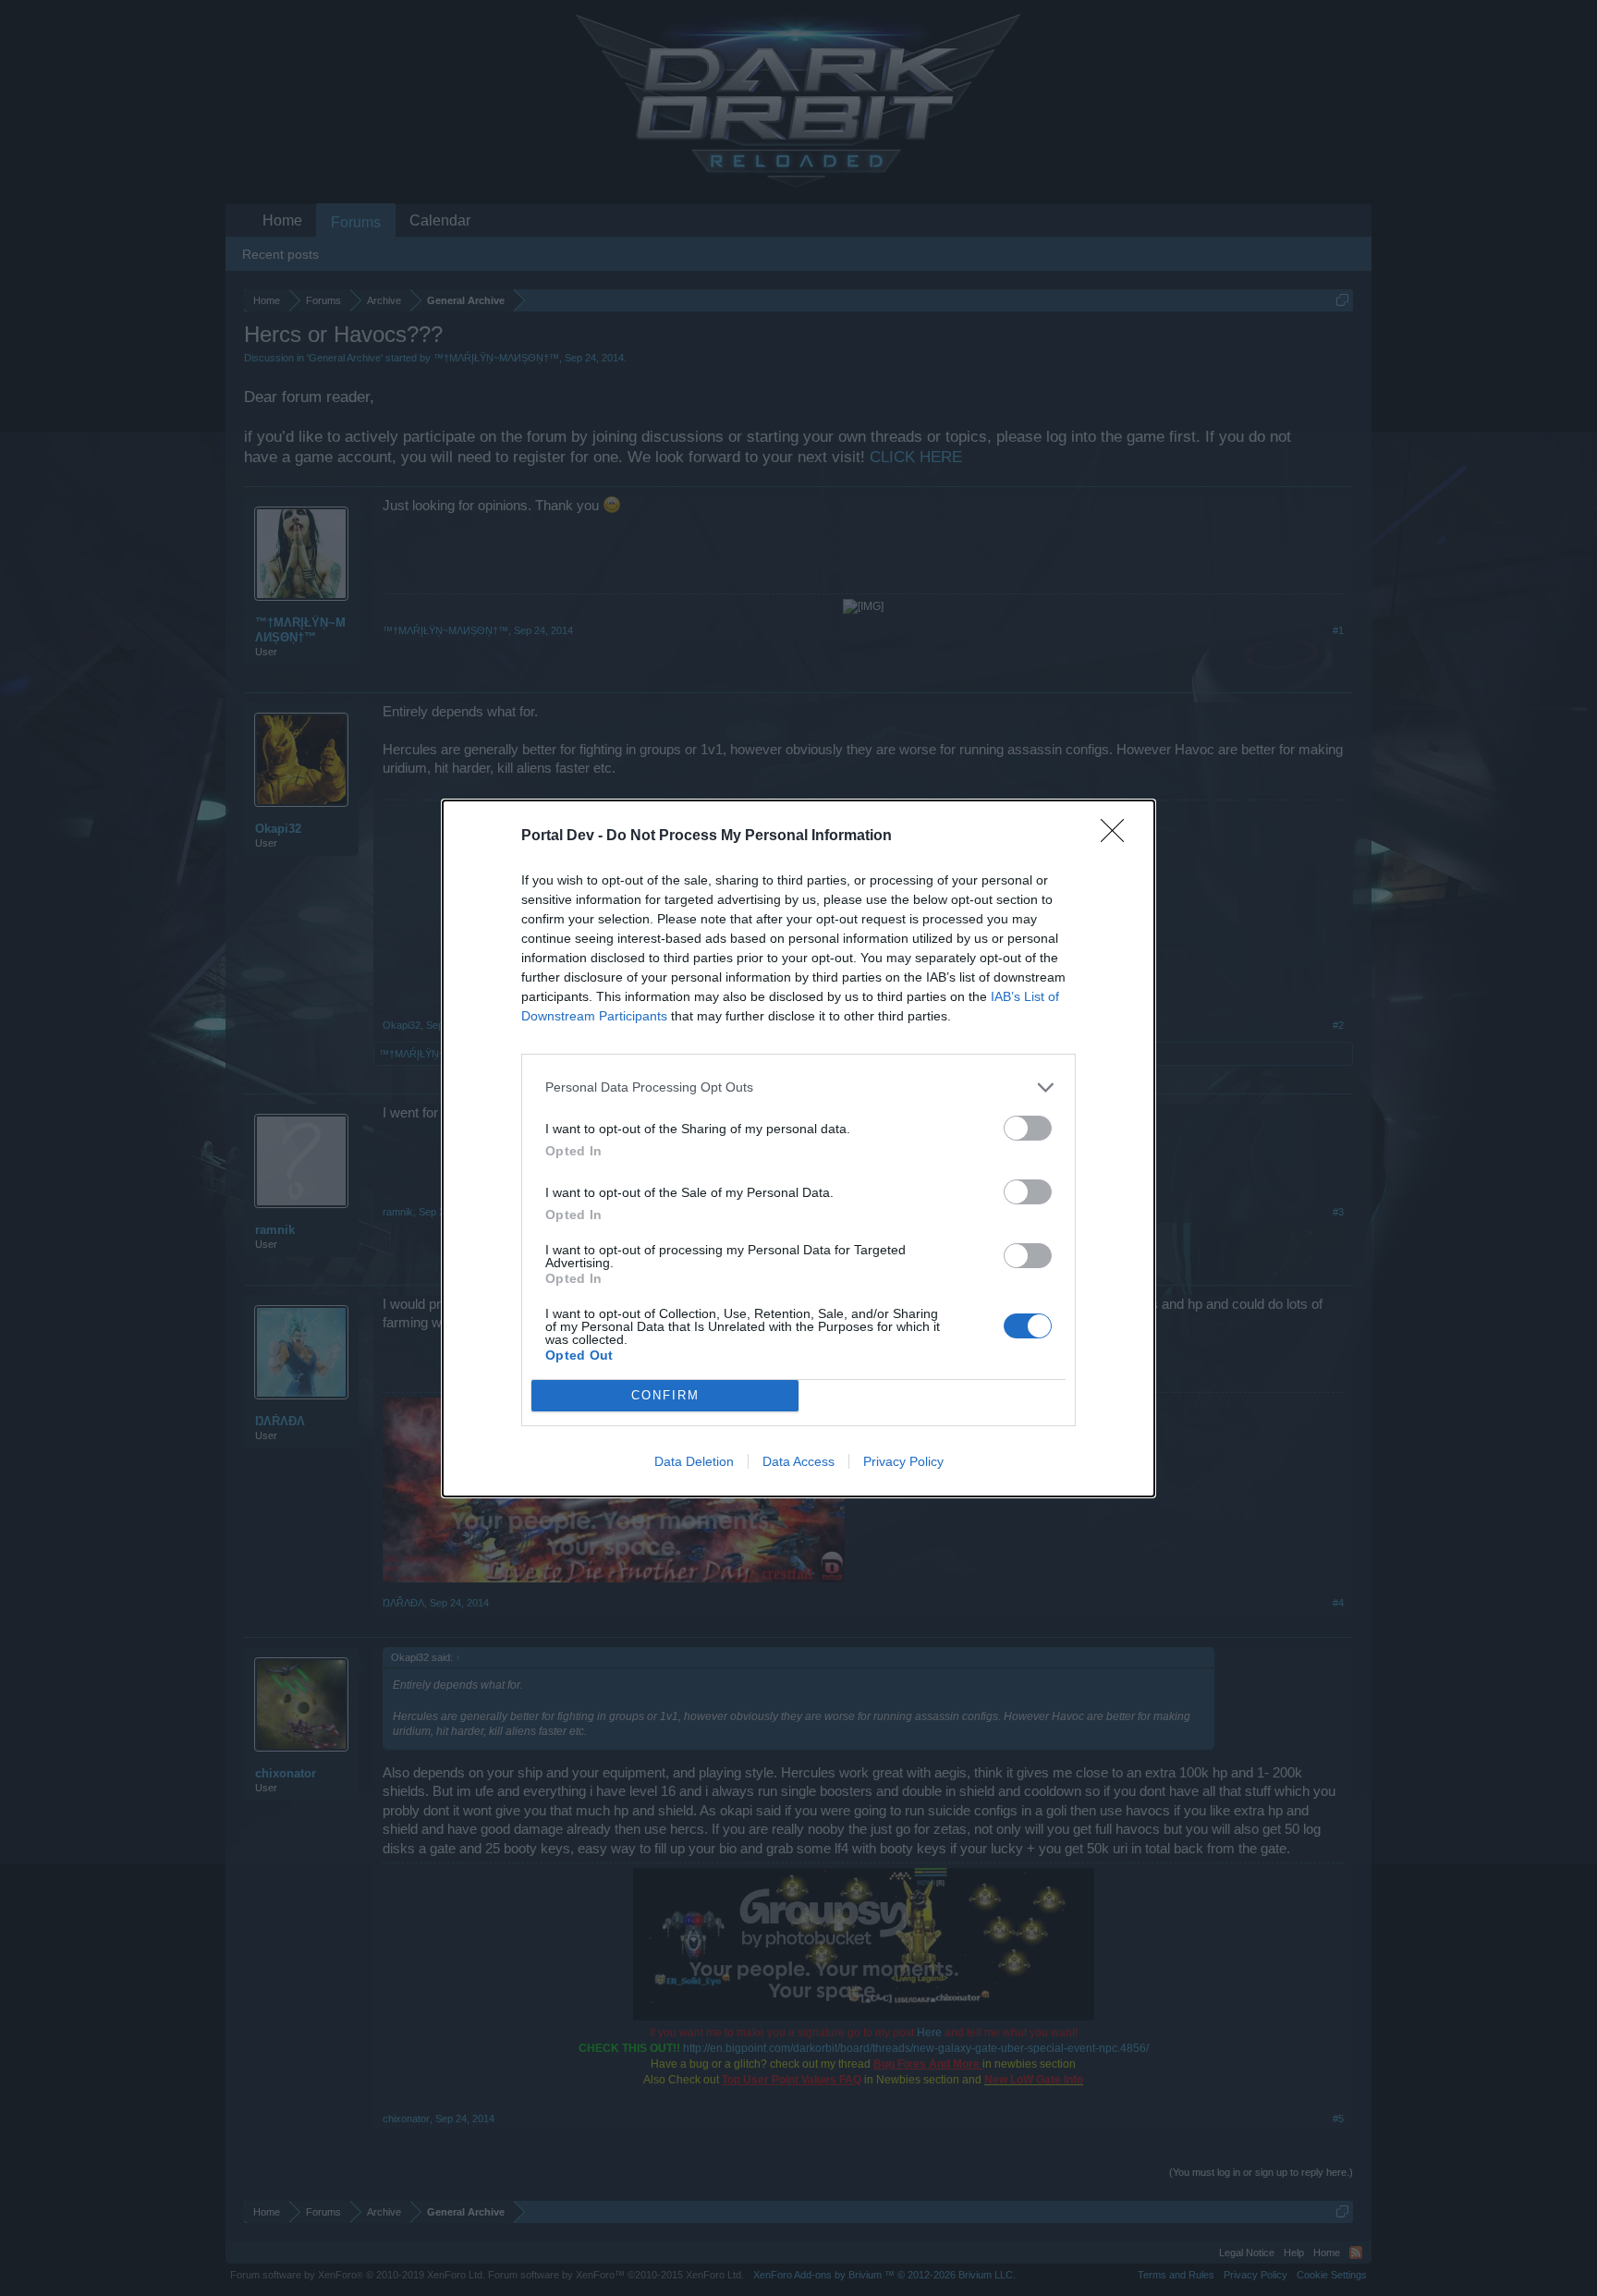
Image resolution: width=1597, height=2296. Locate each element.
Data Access (798, 1461)
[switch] (1028, 1128)
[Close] (1118, 837)
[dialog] (798, 1148)
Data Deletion (694, 1461)
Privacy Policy (903, 1461)
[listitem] (798, 1087)
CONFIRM (665, 1395)
